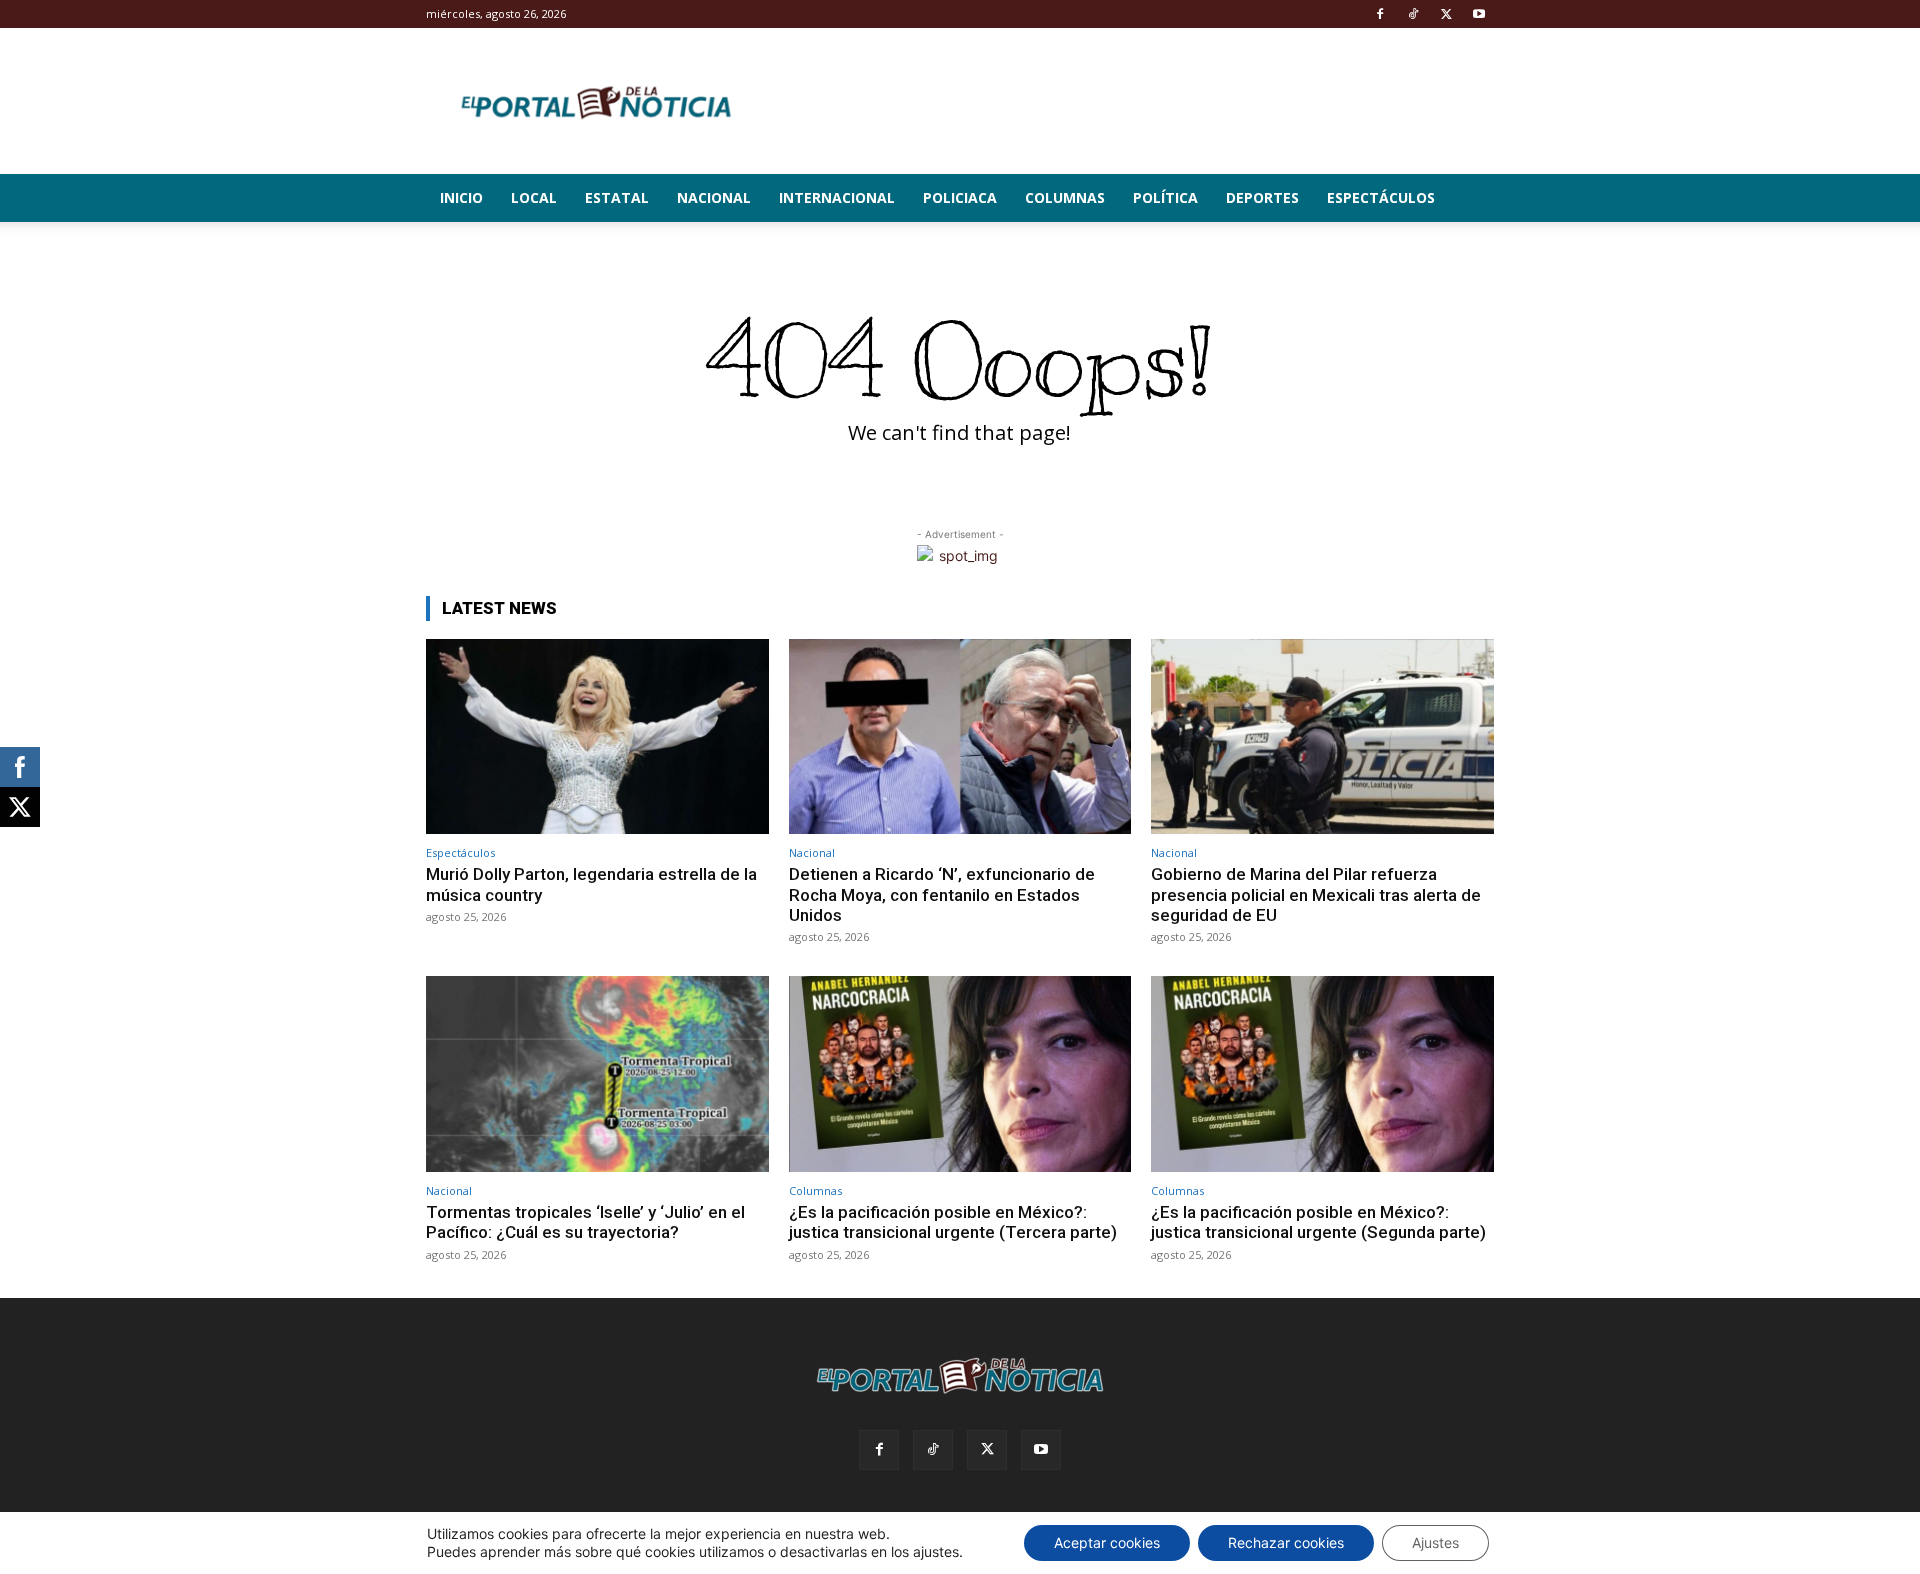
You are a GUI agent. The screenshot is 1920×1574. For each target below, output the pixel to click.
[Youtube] (1479, 14)
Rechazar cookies (1286, 1542)
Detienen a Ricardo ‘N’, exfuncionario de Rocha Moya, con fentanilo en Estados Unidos (942, 894)
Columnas (1065, 197)
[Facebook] (1380, 14)
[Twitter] (1446, 14)
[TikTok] (1413, 14)
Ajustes (1435, 1542)
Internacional (837, 197)
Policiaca (960, 197)
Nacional (714, 197)
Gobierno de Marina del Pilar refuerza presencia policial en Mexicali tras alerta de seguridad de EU (1316, 894)
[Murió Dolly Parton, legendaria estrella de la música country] (597, 736)
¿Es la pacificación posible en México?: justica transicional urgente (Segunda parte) (1318, 1222)
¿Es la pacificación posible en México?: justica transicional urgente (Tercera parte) (953, 1222)
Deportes (1262, 197)
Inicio (461, 197)
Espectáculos (1381, 197)
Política (1165, 197)
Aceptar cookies (1107, 1542)
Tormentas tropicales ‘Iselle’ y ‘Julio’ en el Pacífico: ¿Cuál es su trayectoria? (585, 1222)
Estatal (617, 197)
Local (534, 197)
